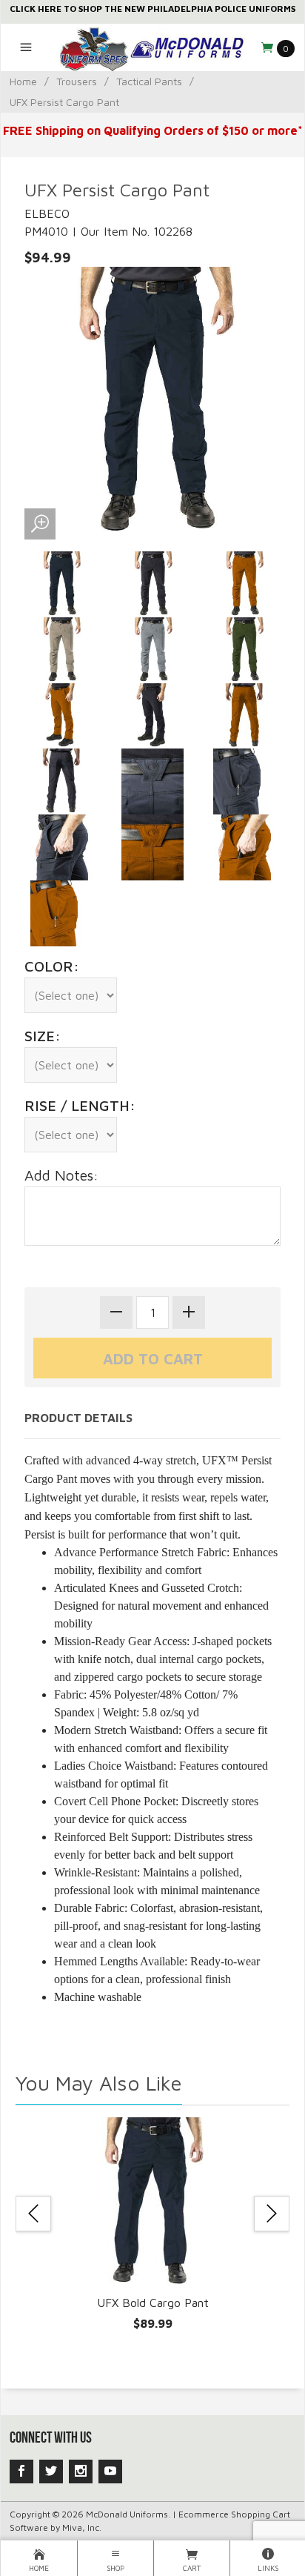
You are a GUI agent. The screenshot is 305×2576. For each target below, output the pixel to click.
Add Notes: (61, 1175)
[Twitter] (51, 2472)
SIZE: (43, 1036)
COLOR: (52, 966)
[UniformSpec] (152, 47)
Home (23, 81)
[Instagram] (81, 2472)
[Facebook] (21, 2472)
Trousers (77, 81)
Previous (33, 2214)
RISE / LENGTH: (80, 1105)
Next (272, 2214)
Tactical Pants (149, 81)
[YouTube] (110, 2472)
